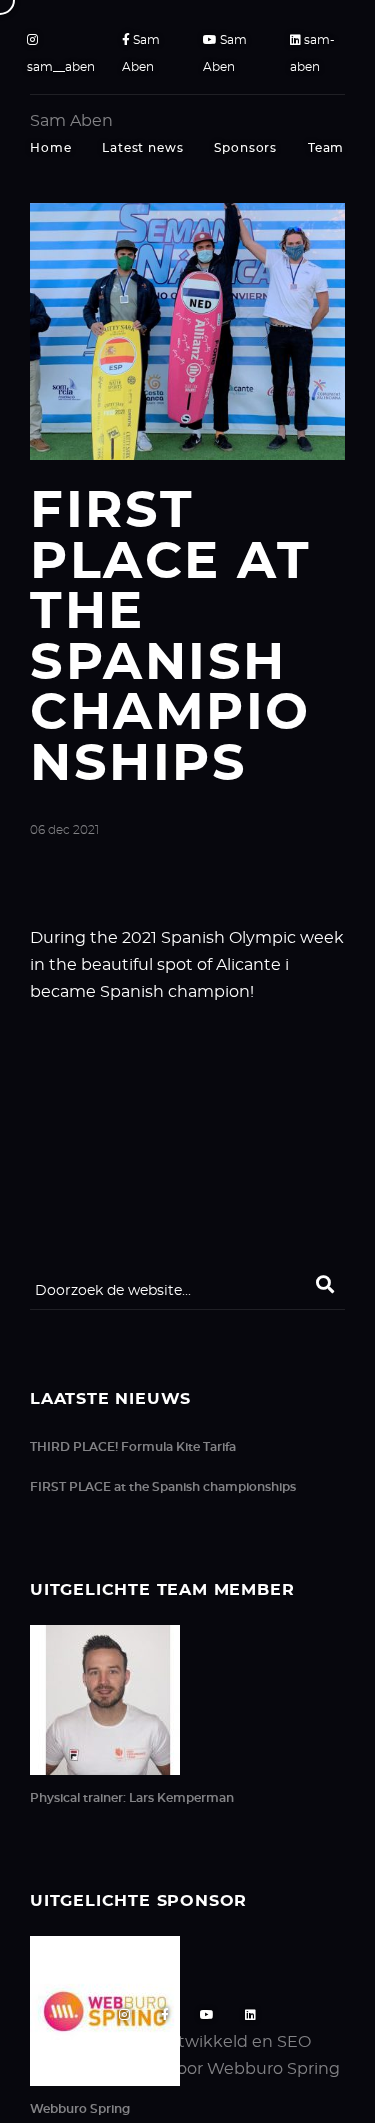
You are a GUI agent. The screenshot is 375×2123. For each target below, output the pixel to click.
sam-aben (312, 53)
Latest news (142, 148)
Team (326, 148)
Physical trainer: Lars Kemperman (132, 1798)
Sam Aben (141, 53)
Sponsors (245, 148)
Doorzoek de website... (113, 1291)
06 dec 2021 (64, 830)
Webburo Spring (80, 2109)
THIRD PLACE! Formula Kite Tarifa (133, 1447)
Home (50, 148)
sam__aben (61, 67)
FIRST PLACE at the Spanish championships (163, 1487)
